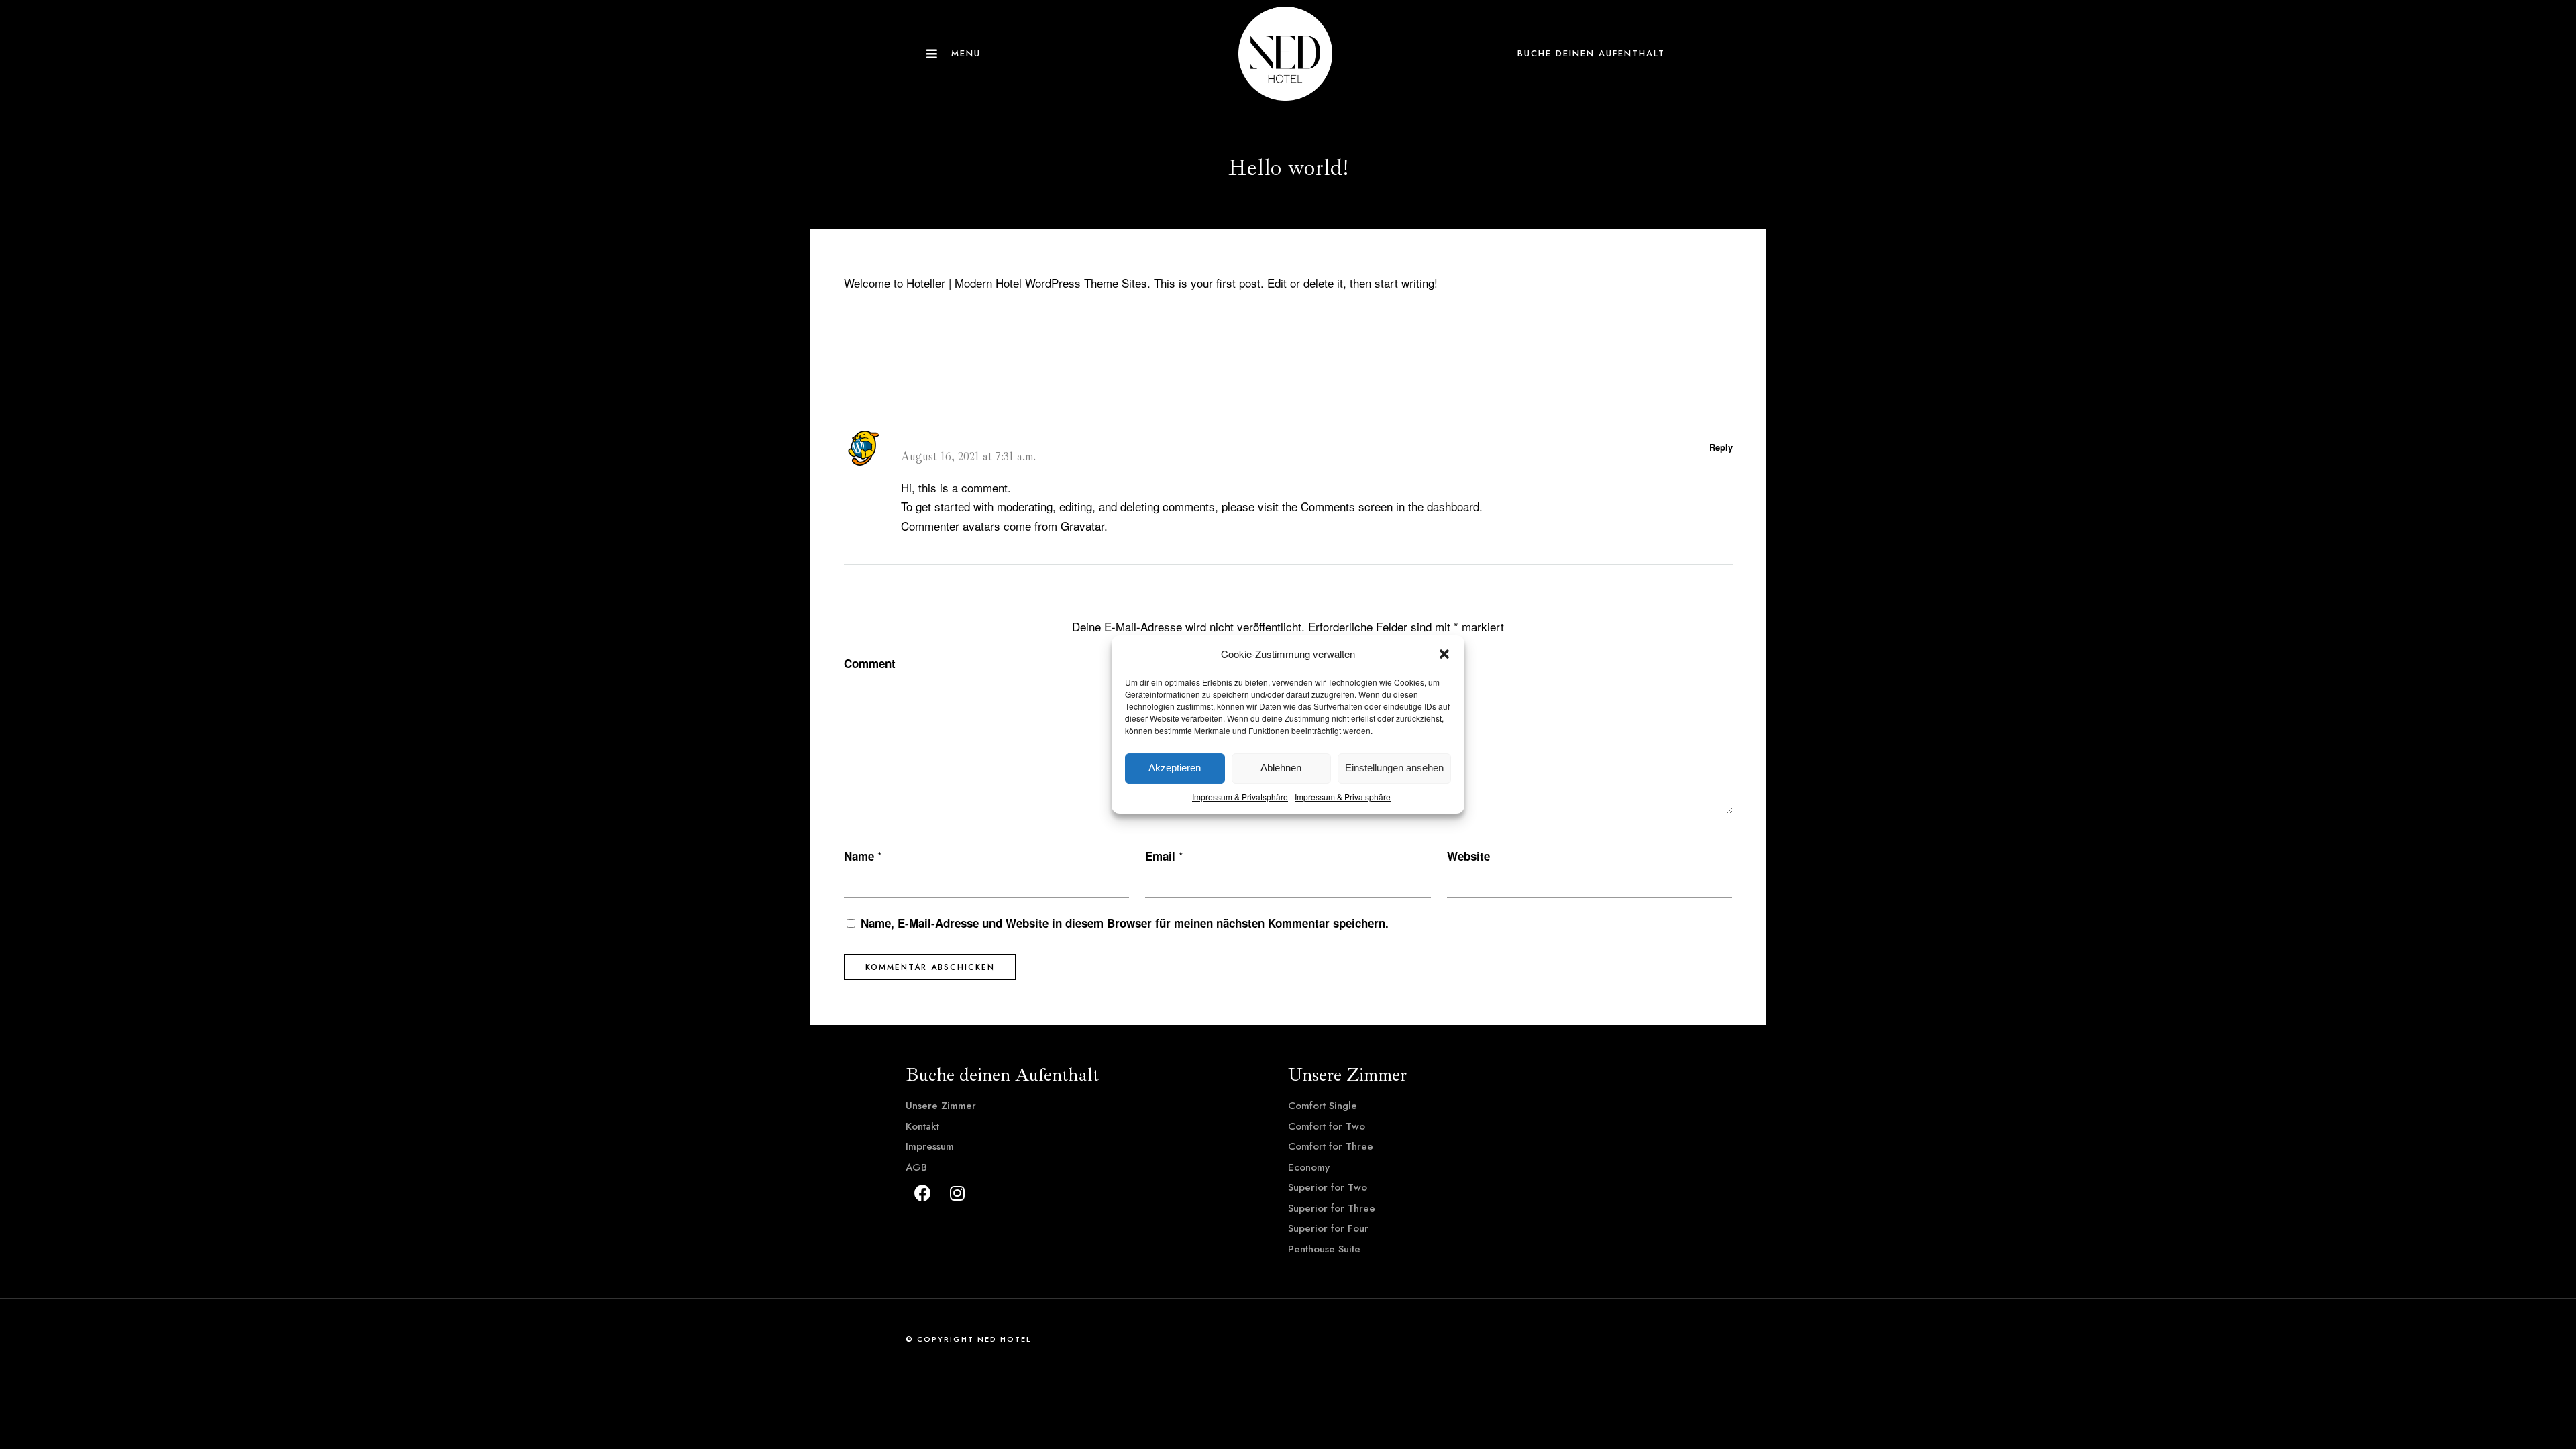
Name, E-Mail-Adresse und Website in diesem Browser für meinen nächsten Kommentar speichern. (1125, 923)
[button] (1444, 654)
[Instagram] (957, 1193)
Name (859, 856)
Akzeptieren (1175, 768)
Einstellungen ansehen (1394, 768)
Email (1160, 856)
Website (1468, 856)
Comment (870, 663)
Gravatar (1082, 526)
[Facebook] (922, 1193)
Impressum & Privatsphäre (1240, 797)
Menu (966, 53)
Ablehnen (1281, 768)
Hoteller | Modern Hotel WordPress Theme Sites (1027, 283)
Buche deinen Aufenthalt (1591, 53)
